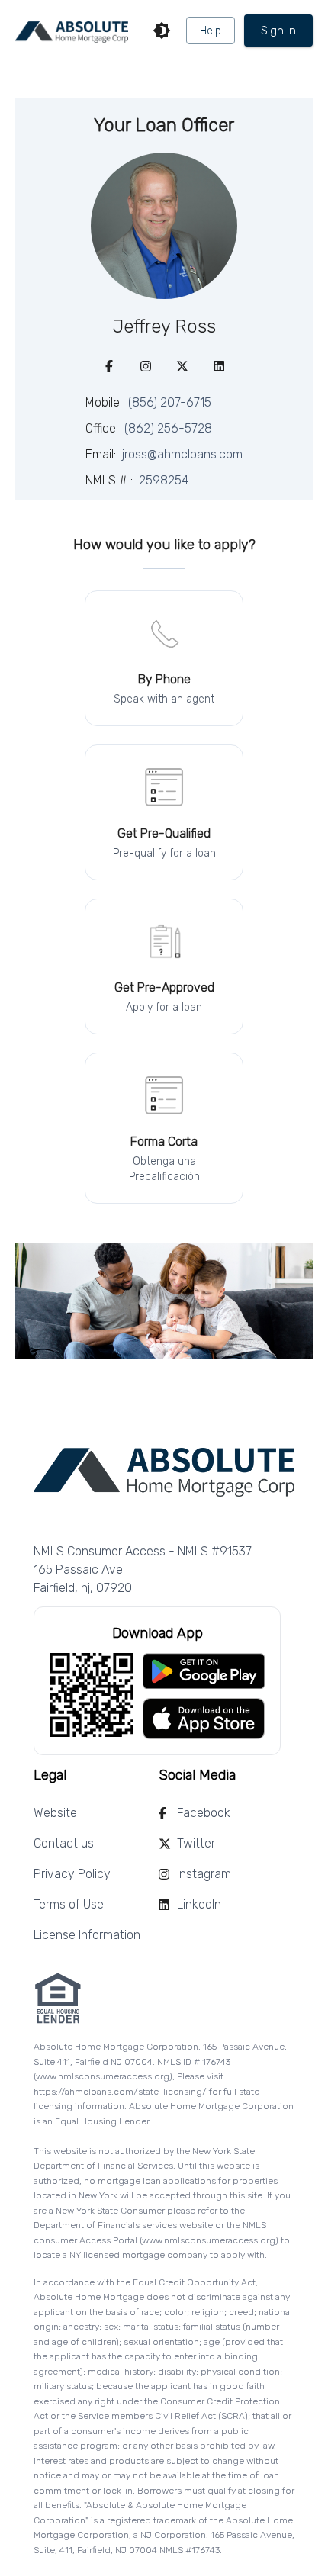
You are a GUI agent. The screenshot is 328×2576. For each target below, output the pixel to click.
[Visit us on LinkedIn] (219, 366)
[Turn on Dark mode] (162, 31)
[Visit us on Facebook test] (109, 366)
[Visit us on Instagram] (146, 366)
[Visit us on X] (182, 366)
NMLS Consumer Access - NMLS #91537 (143, 1551)
